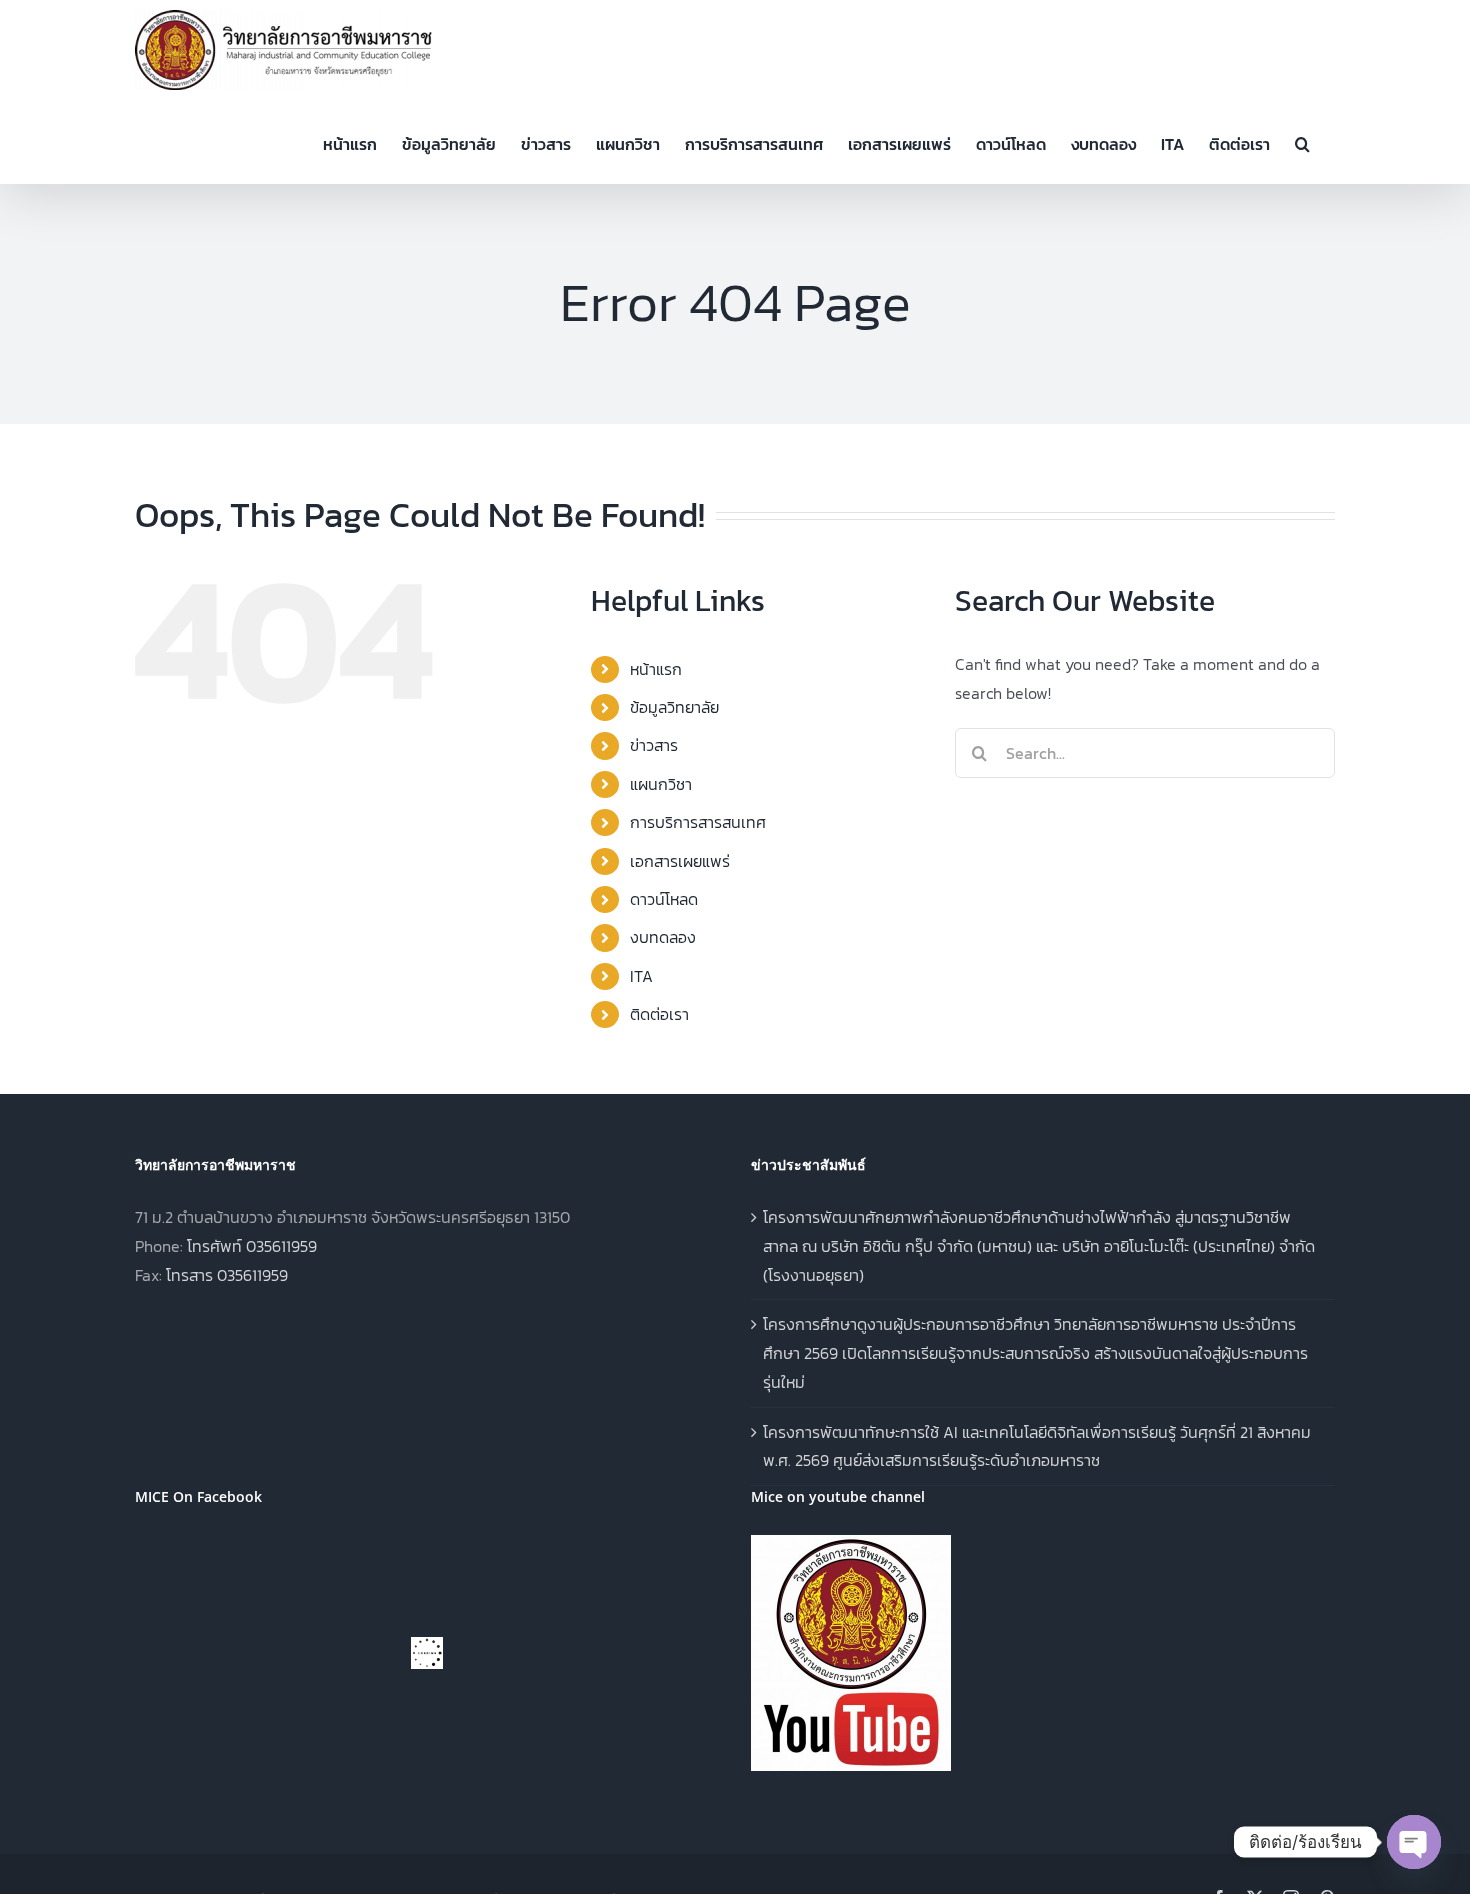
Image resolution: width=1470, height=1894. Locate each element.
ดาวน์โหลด (664, 899)
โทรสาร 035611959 (227, 1275)
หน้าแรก (656, 669)
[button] (1302, 142)
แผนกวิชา (661, 784)
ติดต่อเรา (659, 1014)
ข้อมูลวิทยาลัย (674, 707)
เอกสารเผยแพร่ (680, 861)
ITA (641, 976)
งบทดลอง (663, 937)
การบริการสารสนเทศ (698, 822)
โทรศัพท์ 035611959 (252, 1246)
